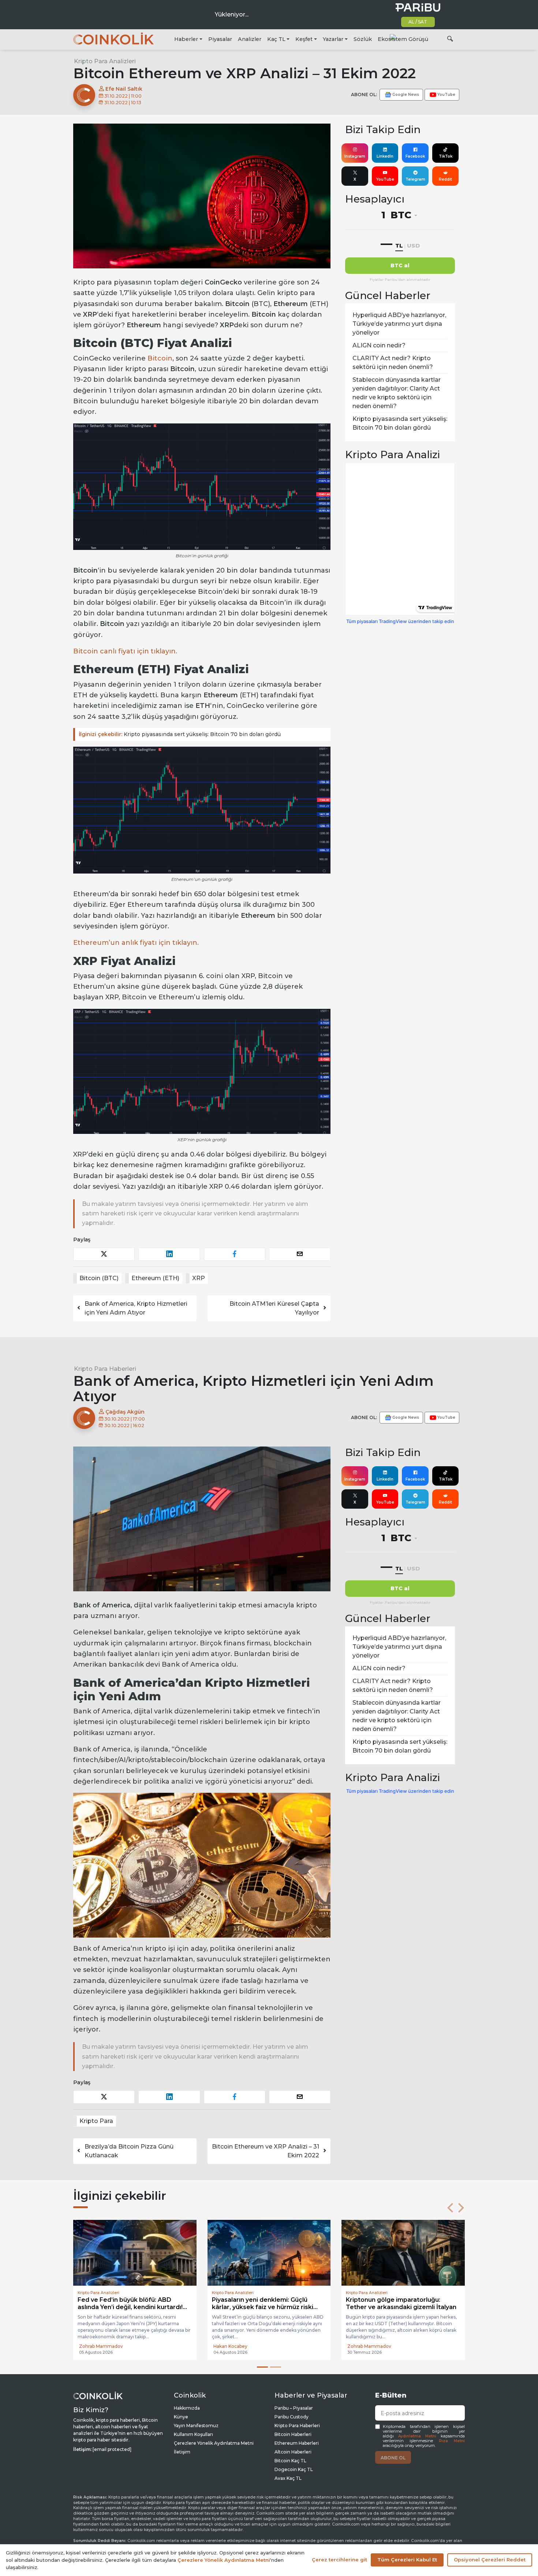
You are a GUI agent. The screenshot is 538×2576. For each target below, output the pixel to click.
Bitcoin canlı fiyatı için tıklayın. (125, 651)
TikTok (446, 156)
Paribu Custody (292, 2417)
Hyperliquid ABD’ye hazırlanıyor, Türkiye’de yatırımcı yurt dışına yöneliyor (399, 324)
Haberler (186, 39)
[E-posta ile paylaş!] (300, 1254)
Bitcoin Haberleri (293, 2434)
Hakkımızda (187, 2408)
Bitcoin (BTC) (99, 1278)
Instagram (355, 156)
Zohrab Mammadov (101, 2346)
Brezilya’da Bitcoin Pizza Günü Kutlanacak (129, 2151)
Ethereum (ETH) (155, 1278)
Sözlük (363, 39)
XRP (199, 1278)
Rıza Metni (452, 2441)
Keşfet (304, 39)
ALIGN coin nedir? (379, 345)
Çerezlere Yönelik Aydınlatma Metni (214, 2443)
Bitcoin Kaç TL (290, 2461)
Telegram (415, 179)
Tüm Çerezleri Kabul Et (407, 2560)
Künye (181, 2417)
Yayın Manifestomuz (196, 2426)
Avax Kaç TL (288, 2478)
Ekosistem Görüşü (403, 39)
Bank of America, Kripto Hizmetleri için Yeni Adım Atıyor (136, 1308)
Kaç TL (276, 39)
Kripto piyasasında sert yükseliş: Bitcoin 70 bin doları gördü (180, 734)
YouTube (385, 179)
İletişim (182, 2452)
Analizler (250, 39)
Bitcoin (160, 358)
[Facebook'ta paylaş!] (235, 1254)
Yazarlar (333, 39)
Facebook (415, 156)
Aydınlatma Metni (417, 2436)
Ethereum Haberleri (297, 2443)
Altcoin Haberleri (293, 2452)
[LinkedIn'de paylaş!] (169, 1254)
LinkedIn (385, 156)
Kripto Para (96, 2121)
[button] (450, 2208)
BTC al (400, 265)
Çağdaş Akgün (124, 1412)
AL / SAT (418, 22)
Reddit (445, 179)
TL (399, 246)
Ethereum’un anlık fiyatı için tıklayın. (136, 943)
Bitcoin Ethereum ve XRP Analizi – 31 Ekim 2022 (266, 2151)
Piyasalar (220, 39)
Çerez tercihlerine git (339, 2560)
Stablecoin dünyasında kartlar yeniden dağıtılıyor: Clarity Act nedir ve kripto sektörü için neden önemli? (397, 393)
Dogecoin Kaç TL (294, 2469)
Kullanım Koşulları (193, 2434)
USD (413, 246)
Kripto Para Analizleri (105, 61)
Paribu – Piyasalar (294, 2408)
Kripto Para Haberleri (105, 1369)
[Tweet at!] (104, 1254)
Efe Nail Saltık (123, 89)
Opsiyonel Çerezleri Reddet (490, 2560)
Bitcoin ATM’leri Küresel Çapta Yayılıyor (274, 1308)
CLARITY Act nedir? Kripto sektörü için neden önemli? (393, 363)
